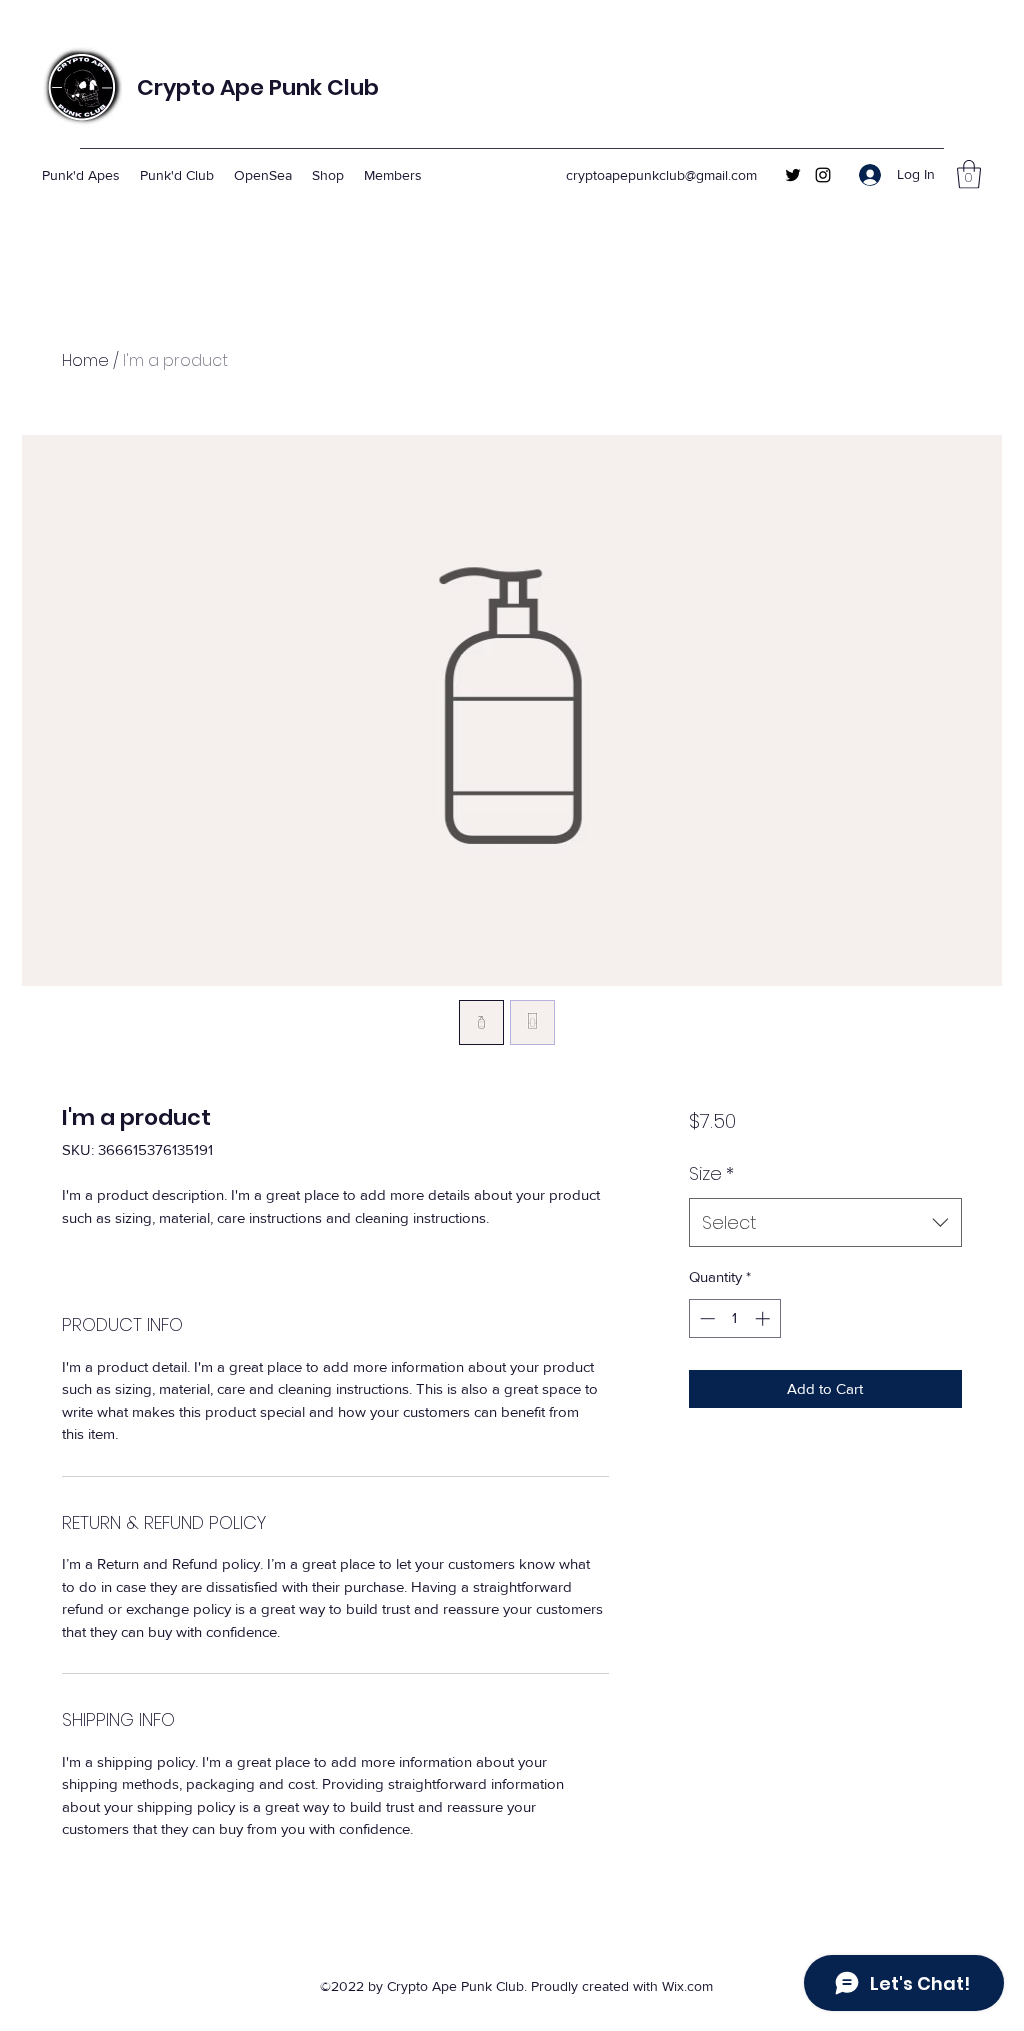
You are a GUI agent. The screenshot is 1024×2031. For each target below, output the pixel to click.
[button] (969, 174)
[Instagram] (823, 175)
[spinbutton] (734, 1318)
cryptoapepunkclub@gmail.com (661, 175)
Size (711, 1173)
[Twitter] (793, 175)
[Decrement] (705, 1318)
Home (85, 360)
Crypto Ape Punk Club (258, 87)
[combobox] (825, 1223)
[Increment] (764, 1318)
